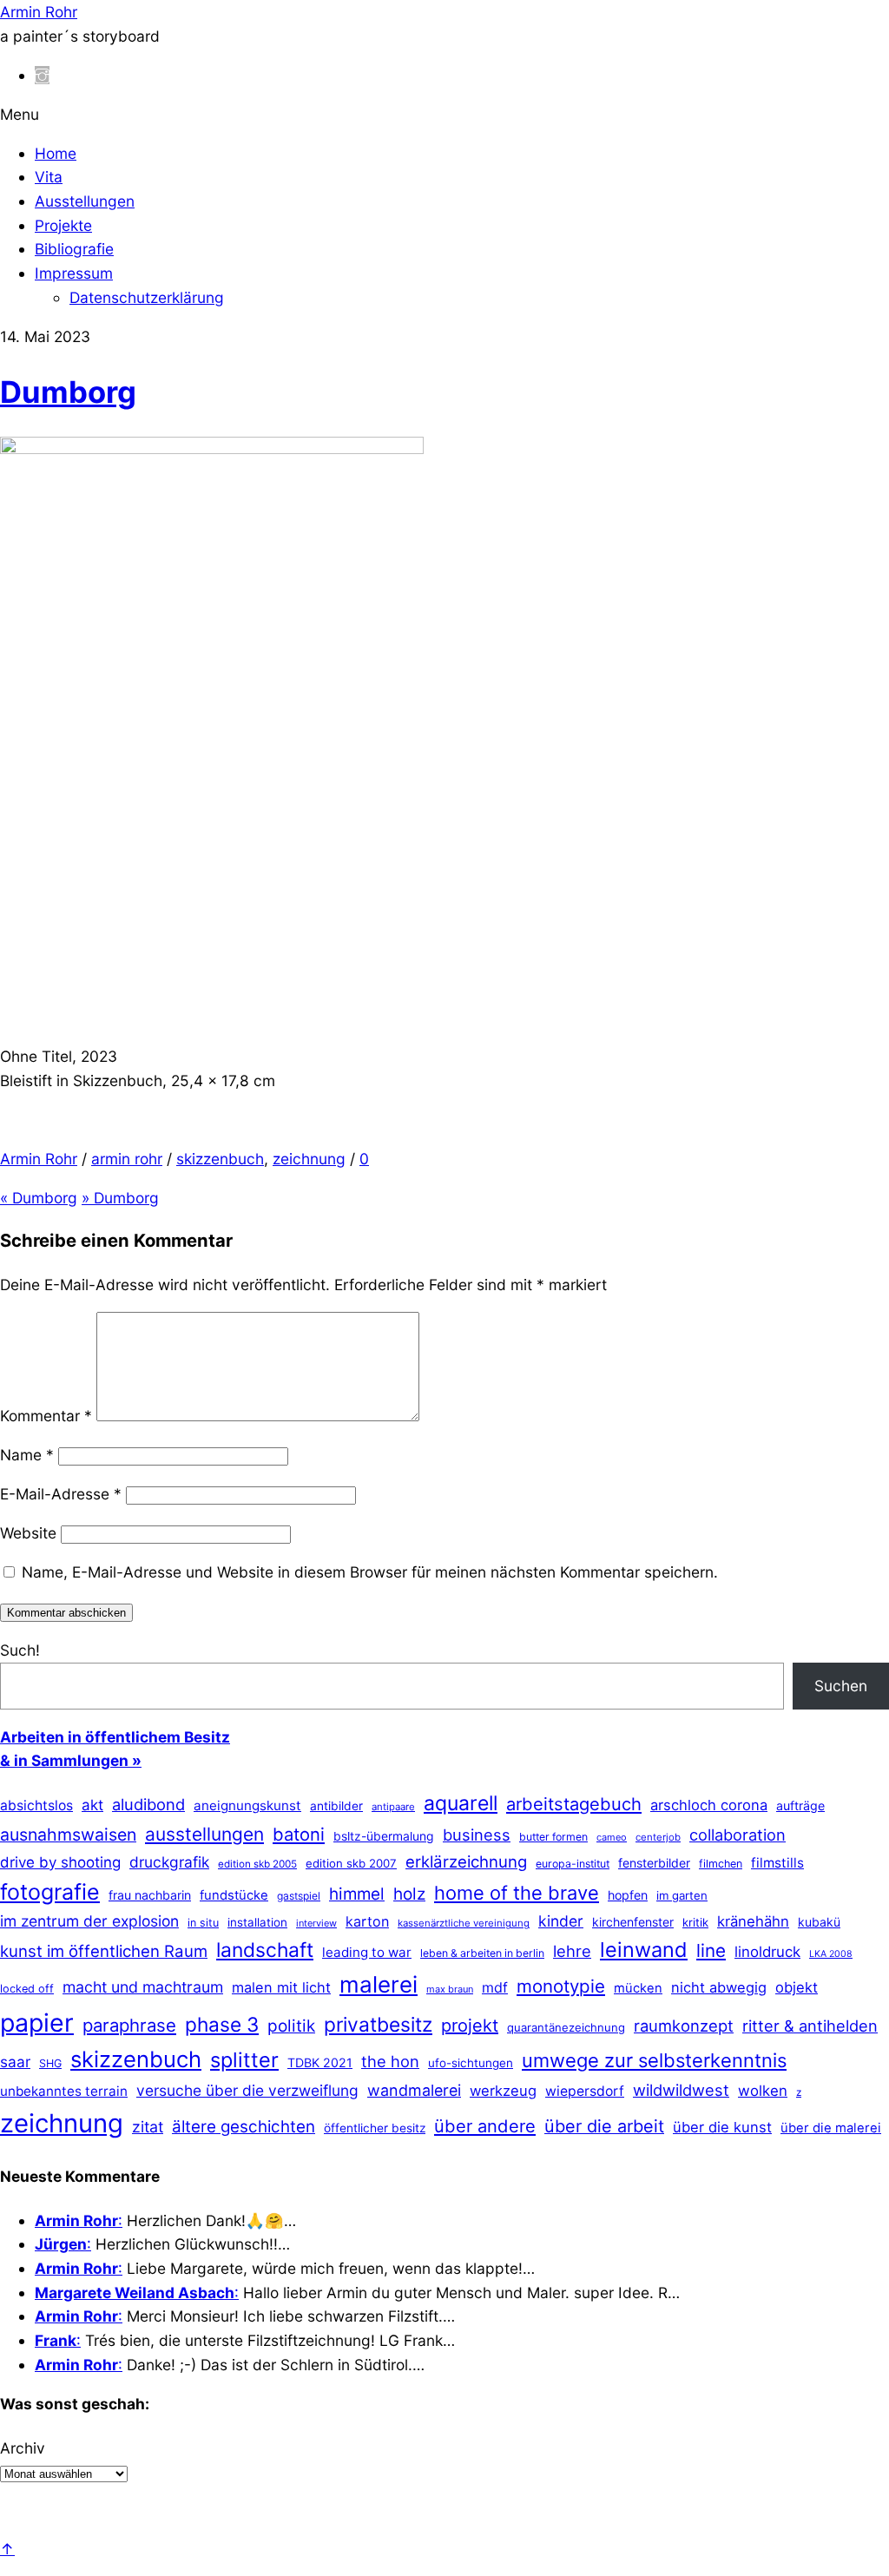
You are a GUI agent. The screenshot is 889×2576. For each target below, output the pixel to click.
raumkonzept (684, 2026)
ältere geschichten (244, 2127)
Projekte (63, 225)
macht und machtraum (143, 1987)
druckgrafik (169, 1862)
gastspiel (299, 1896)
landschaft (265, 1950)
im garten (682, 1895)
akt (92, 1805)
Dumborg (68, 392)
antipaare (393, 1807)
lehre (572, 1951)
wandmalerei (414, 2090)
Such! (20, 1650)
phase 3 (222, 2024)
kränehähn (753, 1921)
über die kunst (722, 2127)
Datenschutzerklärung (147, 297)
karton (367, 1921)
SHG (50, 2063)
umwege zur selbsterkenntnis (654, 2060)
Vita (49, 177)
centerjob (658, 1837)
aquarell (461, 1803)
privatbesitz (378, 2024)
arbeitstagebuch (574, 1804)
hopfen (628, 1895)
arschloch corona (709, 1805)
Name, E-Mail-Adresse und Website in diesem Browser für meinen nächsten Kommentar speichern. (370, 1572)
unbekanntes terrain (64, 2091)
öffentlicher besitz (375, 2128)
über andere (485, 2126)
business (477, 1835)
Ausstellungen (85, 201)
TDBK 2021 (320, 2062)
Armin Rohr (39, 1159)
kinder (561, 1921)
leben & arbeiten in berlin (482, 1953)
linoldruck (767, 1952)
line (711, 1950)
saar (15, 2062)
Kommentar (46, 1416)
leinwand (644, 1950)
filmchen (721, 1864)
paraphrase (129, 2025)
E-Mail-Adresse (61, 1494)
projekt (470, 2026)
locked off (27, 1989)
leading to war (367, 1952)
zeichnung (309, 1159)
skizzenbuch (220, 1159)
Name (27, 1455)
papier (37, 2023)
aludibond (148, 1804)
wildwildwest (681, 2090)
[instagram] (42, 75)
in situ (203, 1923)
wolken (763, 2091)
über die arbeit (604, 2126)
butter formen (553, 1837)
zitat (148, 2127)
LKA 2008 (831, 1954)
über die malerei (831, 2128)
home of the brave (517, 1893)
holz (409, 1894)
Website (28, 1533)
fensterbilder (654, 1863)
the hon (390, 2061)
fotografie (50, 1892)
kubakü (819, 1922)
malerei (379, 1984)
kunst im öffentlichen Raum (104, 1951)
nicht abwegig (719, 1987)
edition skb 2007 (351, 1863)
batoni (299, 1834)
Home (56, 153)
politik (291, 2026)
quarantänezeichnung (566, 2027)
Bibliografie (74, 249)
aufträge (800, 1805)
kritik (695, 1922)
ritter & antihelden (810, 2026)
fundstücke (234, 1895)
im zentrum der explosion (89, 1921)
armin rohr (127, 1159)
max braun (450, 1989)
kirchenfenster (633, 1922)
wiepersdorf (585, 2091)
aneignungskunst (247, 1805)
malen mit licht (281, 1987)
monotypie (561, 1986)
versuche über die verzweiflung (247, 2090)
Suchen (841, 1686)
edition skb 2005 (257, 1864)
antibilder (336, 1806)
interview (316, 1923)
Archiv (23, 2448)
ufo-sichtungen (471, 2063)
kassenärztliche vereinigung (464, 1923)
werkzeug (503, 2091)
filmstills (777, 1863)
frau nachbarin (150, 1895)
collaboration (738, 1835)
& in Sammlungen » (71, 1760)
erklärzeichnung (466, 1861)
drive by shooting (60, 1862)
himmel (357, 1894)
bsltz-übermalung (384, 1836)
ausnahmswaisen (68, 1835)
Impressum (74, 273)
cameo (612, 1837)
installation (257, 1922)
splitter (244, 2060)
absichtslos (36, 1805)
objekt (797, 1987)
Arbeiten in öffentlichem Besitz (115, 1737)
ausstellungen (204, 1834)
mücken (638, 1988)
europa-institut (573, 1864)
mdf (495, 1987)
